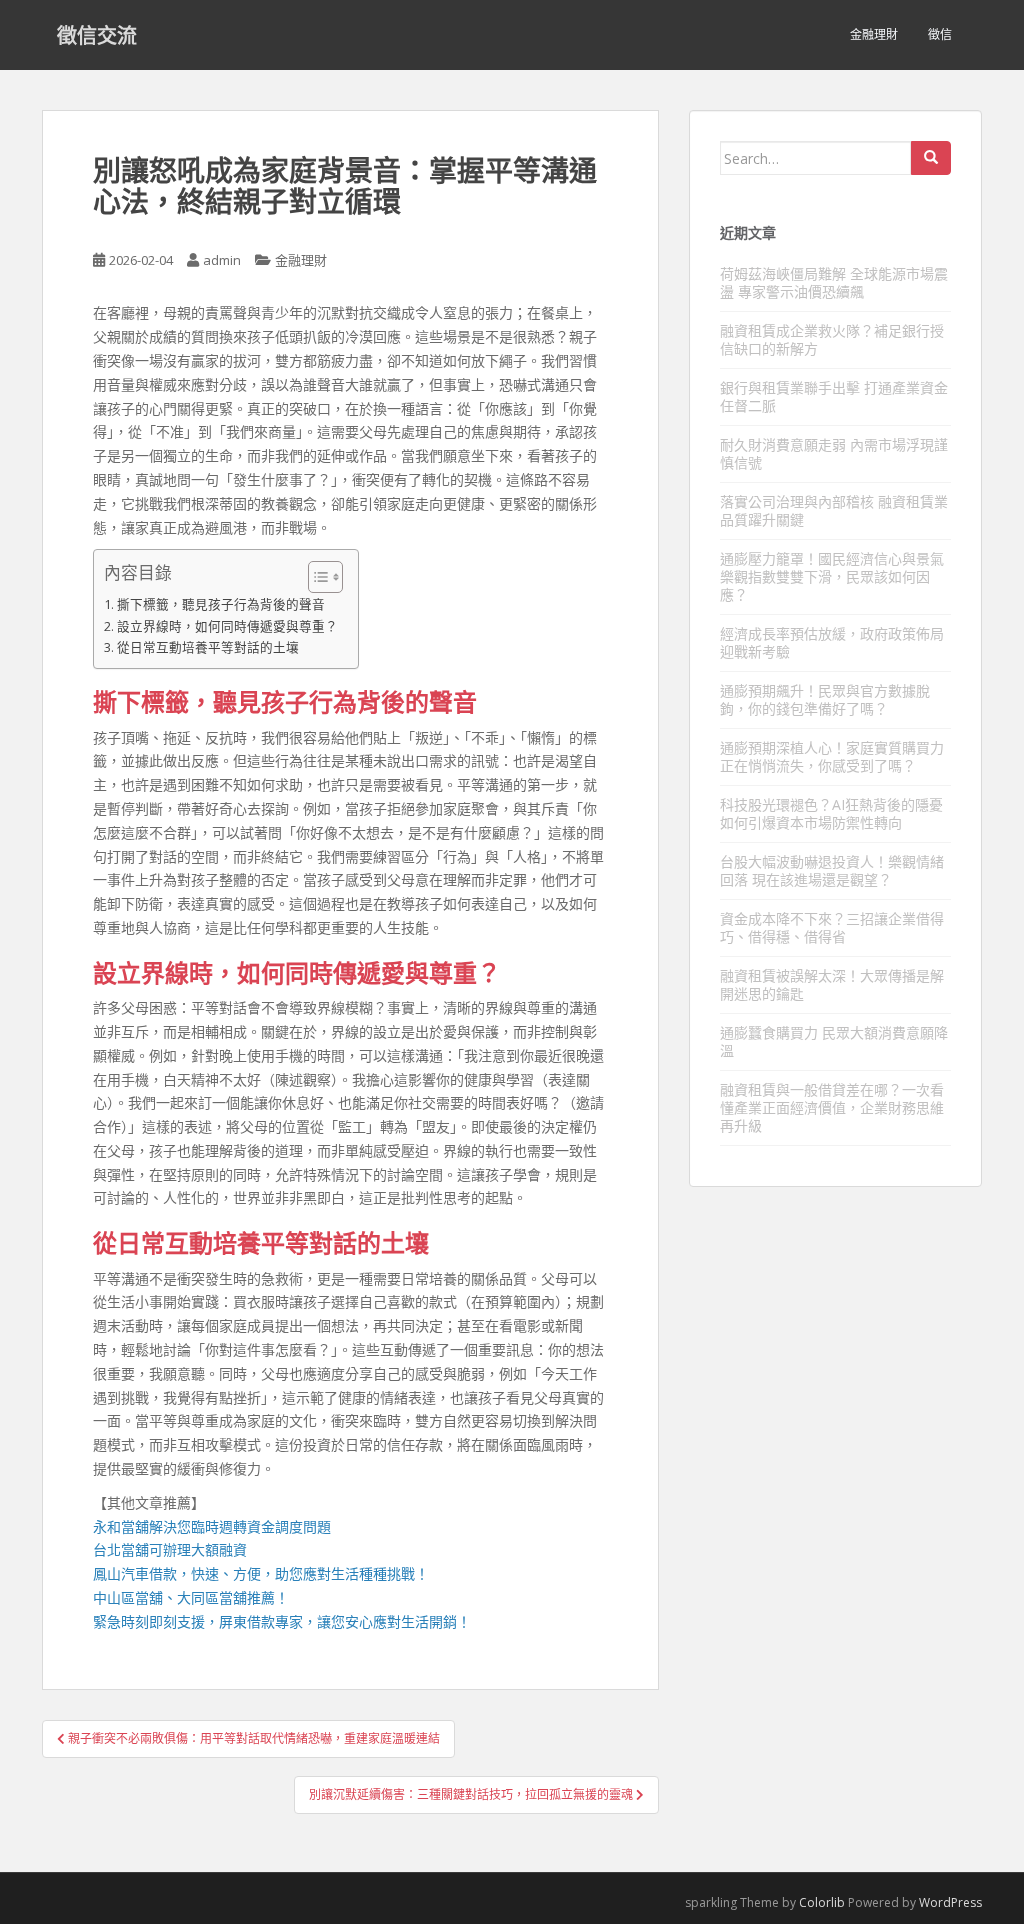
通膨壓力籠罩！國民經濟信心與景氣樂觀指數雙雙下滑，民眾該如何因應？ (832, 576)
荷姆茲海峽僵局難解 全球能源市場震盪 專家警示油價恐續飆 (834, 282)
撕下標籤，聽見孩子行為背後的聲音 (221, 604)
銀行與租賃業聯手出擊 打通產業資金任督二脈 (834, 396)
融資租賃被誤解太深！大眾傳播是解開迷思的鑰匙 (832, 984)
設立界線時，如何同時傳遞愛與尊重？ (227, 626)
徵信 (940, 34)
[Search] (931, 158)
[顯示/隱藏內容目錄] (315, 577)
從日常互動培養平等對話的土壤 (208, 647)
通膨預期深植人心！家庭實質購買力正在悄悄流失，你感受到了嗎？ (832, 756)
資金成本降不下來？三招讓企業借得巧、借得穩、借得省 (832, 927)
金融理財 (874, 34)
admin (222, 260)
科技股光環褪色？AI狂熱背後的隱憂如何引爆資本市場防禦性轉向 (831, 813)
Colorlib (822, 1902)
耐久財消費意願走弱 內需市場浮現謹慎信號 (834, 453)
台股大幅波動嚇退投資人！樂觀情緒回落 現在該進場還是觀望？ (832, 870)
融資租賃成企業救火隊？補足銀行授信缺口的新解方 (832, 339)
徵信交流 (97, 35)
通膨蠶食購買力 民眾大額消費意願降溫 (834, 1041)
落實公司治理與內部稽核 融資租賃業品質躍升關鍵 (834, 510)
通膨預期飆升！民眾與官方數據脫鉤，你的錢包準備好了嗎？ (825, 699)
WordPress (950, 1902)
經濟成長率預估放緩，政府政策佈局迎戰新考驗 (832, 642)
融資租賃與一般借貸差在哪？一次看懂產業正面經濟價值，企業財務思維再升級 (832, 1107)
